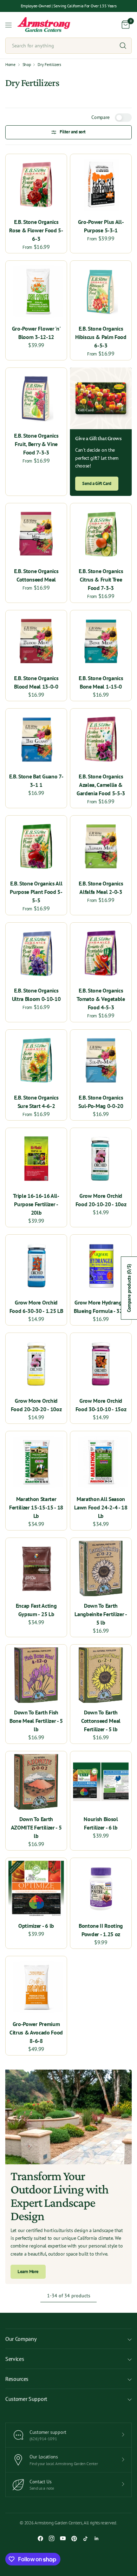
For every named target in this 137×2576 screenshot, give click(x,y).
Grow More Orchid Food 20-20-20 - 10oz (36, 1405)
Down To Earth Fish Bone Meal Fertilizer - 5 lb (36, 1721)
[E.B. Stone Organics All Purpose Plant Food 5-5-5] (36, 846)
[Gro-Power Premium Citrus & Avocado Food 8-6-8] (36, 1987)
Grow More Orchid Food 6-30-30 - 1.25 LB (36, 1307)
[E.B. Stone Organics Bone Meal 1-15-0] (101, 641)
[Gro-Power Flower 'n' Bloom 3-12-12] (36, 291)
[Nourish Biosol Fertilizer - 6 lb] (101, 1782)
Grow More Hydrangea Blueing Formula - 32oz (101, 1307)
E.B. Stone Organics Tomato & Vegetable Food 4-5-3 (101, 999)
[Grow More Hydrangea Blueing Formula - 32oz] (101, 1265)
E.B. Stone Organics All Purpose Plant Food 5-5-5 (36, 892)
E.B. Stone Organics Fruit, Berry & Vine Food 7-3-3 (36, 444)
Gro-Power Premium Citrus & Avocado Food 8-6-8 (36, 2032)
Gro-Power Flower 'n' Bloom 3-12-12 (36, 333)
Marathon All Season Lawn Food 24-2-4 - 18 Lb (101, 1507)
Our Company (21, 2339)
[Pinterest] (74, 2538)
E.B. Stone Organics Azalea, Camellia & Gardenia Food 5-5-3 (101, 785)
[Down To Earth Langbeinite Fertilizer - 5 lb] (101, 1568)
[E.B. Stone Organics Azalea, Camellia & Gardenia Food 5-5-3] (101, 739)
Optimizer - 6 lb (36, 1926)
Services (15, 2359)
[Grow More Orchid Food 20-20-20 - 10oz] (36, 1363)
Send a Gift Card (97, 483)
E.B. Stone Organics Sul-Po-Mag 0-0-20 (101, 1102)
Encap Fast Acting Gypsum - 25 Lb (36, 1610)
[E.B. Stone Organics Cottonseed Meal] (36, 534)
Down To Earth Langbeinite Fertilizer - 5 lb (101, 1614)
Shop (27, 65)
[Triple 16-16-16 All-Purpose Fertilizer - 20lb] (36, 1158)
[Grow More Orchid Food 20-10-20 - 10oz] (101, 1158)
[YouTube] (63, 2538)
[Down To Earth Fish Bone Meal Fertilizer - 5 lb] (36, 1675)
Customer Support (26, 2399)
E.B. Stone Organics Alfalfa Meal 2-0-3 (101, 888)
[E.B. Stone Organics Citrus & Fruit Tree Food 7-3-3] (101, 534)
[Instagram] (52, 2538)
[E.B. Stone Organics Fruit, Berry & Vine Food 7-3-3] (36, 398)
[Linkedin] (97, 2538)
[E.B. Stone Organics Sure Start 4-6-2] (36, 1060)
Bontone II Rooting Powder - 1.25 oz (101, 1930)
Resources (17, 2379)
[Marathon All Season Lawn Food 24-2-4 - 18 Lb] (101, 1462)
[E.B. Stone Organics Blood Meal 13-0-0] (36, 641)
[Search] (123, 46)
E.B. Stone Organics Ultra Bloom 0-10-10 (36, 995)
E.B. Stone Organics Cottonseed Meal (36, 575)
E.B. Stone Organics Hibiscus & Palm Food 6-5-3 (101, 337)
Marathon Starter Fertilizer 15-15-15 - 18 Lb (36, 1507)
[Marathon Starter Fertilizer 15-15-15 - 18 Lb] (36, 1462)
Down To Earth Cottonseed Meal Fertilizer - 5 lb (101, 1721)
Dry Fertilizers (49, 65)
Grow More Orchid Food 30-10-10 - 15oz (101, 1405)
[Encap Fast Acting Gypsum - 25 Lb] (36, 1568)
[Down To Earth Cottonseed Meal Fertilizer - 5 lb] (101, 1675)
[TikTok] (85, 2538)
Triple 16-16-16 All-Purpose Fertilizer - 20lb (36, 1204)
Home (10, 65)
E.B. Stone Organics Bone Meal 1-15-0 (101, 682)
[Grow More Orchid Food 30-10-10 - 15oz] (101, 1363)
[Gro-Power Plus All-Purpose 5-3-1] (101, 185)
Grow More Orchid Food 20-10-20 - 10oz (101, 1200)
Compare (100, 117)
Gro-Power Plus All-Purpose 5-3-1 (101, 226)
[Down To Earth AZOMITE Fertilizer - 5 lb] (36, 1782)
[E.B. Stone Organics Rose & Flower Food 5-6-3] (36, 185)
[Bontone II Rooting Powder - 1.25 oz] (101, 1888)
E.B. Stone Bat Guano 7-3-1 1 (36, 781)
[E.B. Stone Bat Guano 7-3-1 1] (36, 739)
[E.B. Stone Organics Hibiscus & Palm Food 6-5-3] (101, 291)
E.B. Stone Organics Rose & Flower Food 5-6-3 (36, 230)
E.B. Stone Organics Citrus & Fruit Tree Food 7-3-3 (101, 579)
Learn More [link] (28, 2272)
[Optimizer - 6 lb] (36, 1888)
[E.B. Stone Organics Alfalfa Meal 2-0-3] (101, 846)
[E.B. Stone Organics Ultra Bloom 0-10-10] (36, 953)
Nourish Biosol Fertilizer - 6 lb (101, 1823)
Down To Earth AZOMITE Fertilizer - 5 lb (36, 1827)
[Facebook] (40, 2538)
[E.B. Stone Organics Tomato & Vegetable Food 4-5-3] (101, 953)
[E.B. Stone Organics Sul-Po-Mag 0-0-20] (101, 1060)
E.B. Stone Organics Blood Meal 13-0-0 (36, 682)
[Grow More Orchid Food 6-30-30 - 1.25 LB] (36, 1265)
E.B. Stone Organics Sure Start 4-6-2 (36, 1102)
